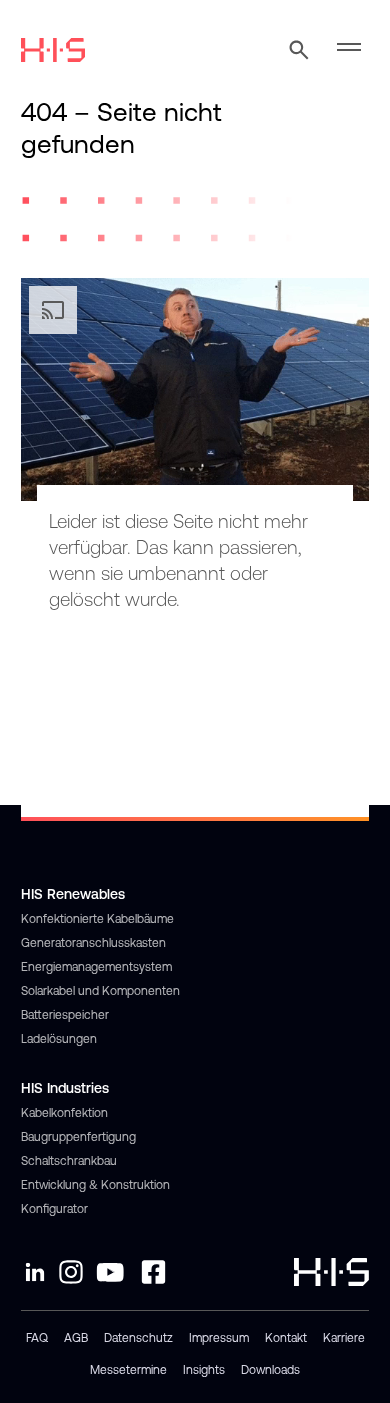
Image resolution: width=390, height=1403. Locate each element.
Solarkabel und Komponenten (100, 991)
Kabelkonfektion (64, 1113)
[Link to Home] (53, 50)
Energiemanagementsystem (96, 967)
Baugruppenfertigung (78, 1137)
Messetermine (128, 1370)
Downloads (270, 1370)
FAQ (37, 1338)
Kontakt (286, 1338)
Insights (204, 1370)
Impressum (219, 1338)
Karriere (344, 1338)
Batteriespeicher (65, 1015)
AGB (76, 1338)
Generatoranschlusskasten (93, 943)
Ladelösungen (59, 1039)
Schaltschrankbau (69, 1161)
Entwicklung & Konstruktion (95, 1185)
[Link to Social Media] (35, 1272)
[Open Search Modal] (299, 50)
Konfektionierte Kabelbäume (97, 919)
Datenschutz (138, 1338)
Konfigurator (54, 1209)
